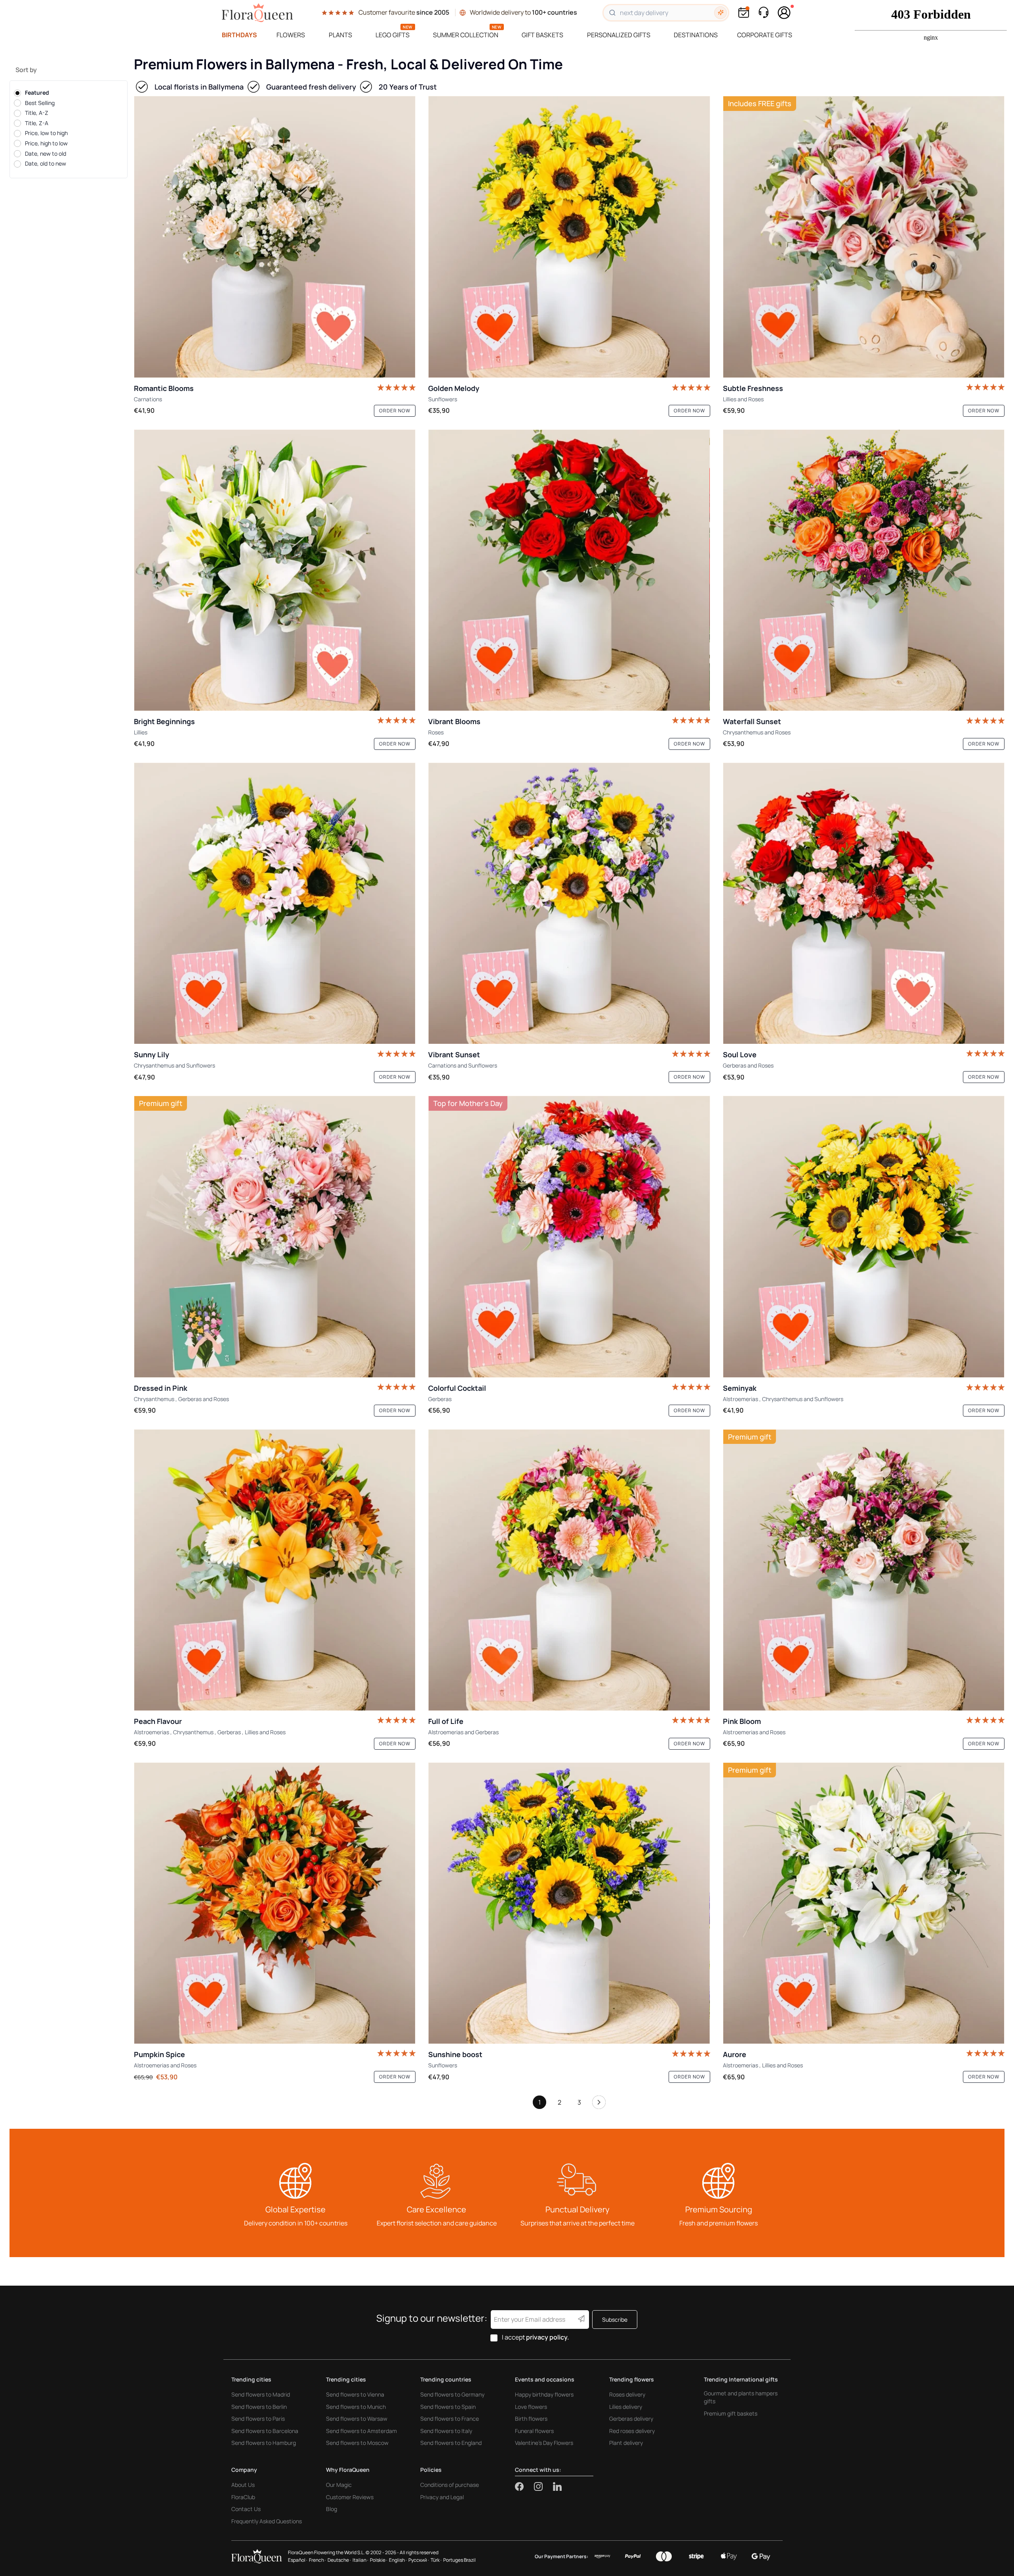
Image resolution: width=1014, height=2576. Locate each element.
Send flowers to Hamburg (264, 2443)
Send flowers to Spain (448, 2407)
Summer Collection (466, 35)
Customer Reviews (350, 2497)
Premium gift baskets (731, 2413)
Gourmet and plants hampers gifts (741, 2397)
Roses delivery (627, 2394)
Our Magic (339, 2485)
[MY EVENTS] (744, 12)
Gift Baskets (542, 35)
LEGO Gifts (393, 35)
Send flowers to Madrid (261, 2394)
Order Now (395, 411)
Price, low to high (46, 133)
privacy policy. (548, 2337)
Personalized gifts (619, 35)
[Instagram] (543, 2486)
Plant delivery (626, 2443)
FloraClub (243, 2497)
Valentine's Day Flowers (544, 2443)
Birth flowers (531, 2419)
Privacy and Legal (442, 2497)
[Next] (599, 2104)
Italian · (360, 2560)
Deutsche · (339, 2560)
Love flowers (531, 2407)
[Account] (784, 13)
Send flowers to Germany (452, 2394)
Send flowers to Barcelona (265, 2431)
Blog (332, 2509)
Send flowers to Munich (356, 2407)
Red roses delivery (632, 2431)
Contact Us (246, 2509)
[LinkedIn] (557, 2486)
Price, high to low (46, 143)
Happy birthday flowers (544, 2394)
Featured (37, 92)
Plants (340, 35)
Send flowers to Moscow (357, 2443)
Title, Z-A (37, 123)
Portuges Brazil (459, 2560)
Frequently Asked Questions (267, 2521)
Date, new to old (46, 153)
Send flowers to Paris (258, 2419)
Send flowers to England (451, 2443)
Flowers (291, 35)
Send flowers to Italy (446, 2431)
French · (317, 2560)
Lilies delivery (626, 2407)
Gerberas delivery (631, 2419)
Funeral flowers (534, 2431)
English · (398, 2560)
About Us (243, 2485)
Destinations (696, 35)
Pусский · (419, 2560)
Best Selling (40, 103)
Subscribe (615, 2320)
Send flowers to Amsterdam (361, 2431)
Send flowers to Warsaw (357, 2419)
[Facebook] (524, 2486)
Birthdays (239, 35)
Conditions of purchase (450, 2485)
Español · (298, 2560)
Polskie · (379, 2560)
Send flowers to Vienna (355, 2394)
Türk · (436, 2560)
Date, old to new (46, 164)
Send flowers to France (450, 2419)
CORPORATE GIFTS (765, 35)
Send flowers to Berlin (259, 2407)
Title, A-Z (37, 113)
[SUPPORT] (763, 12)
